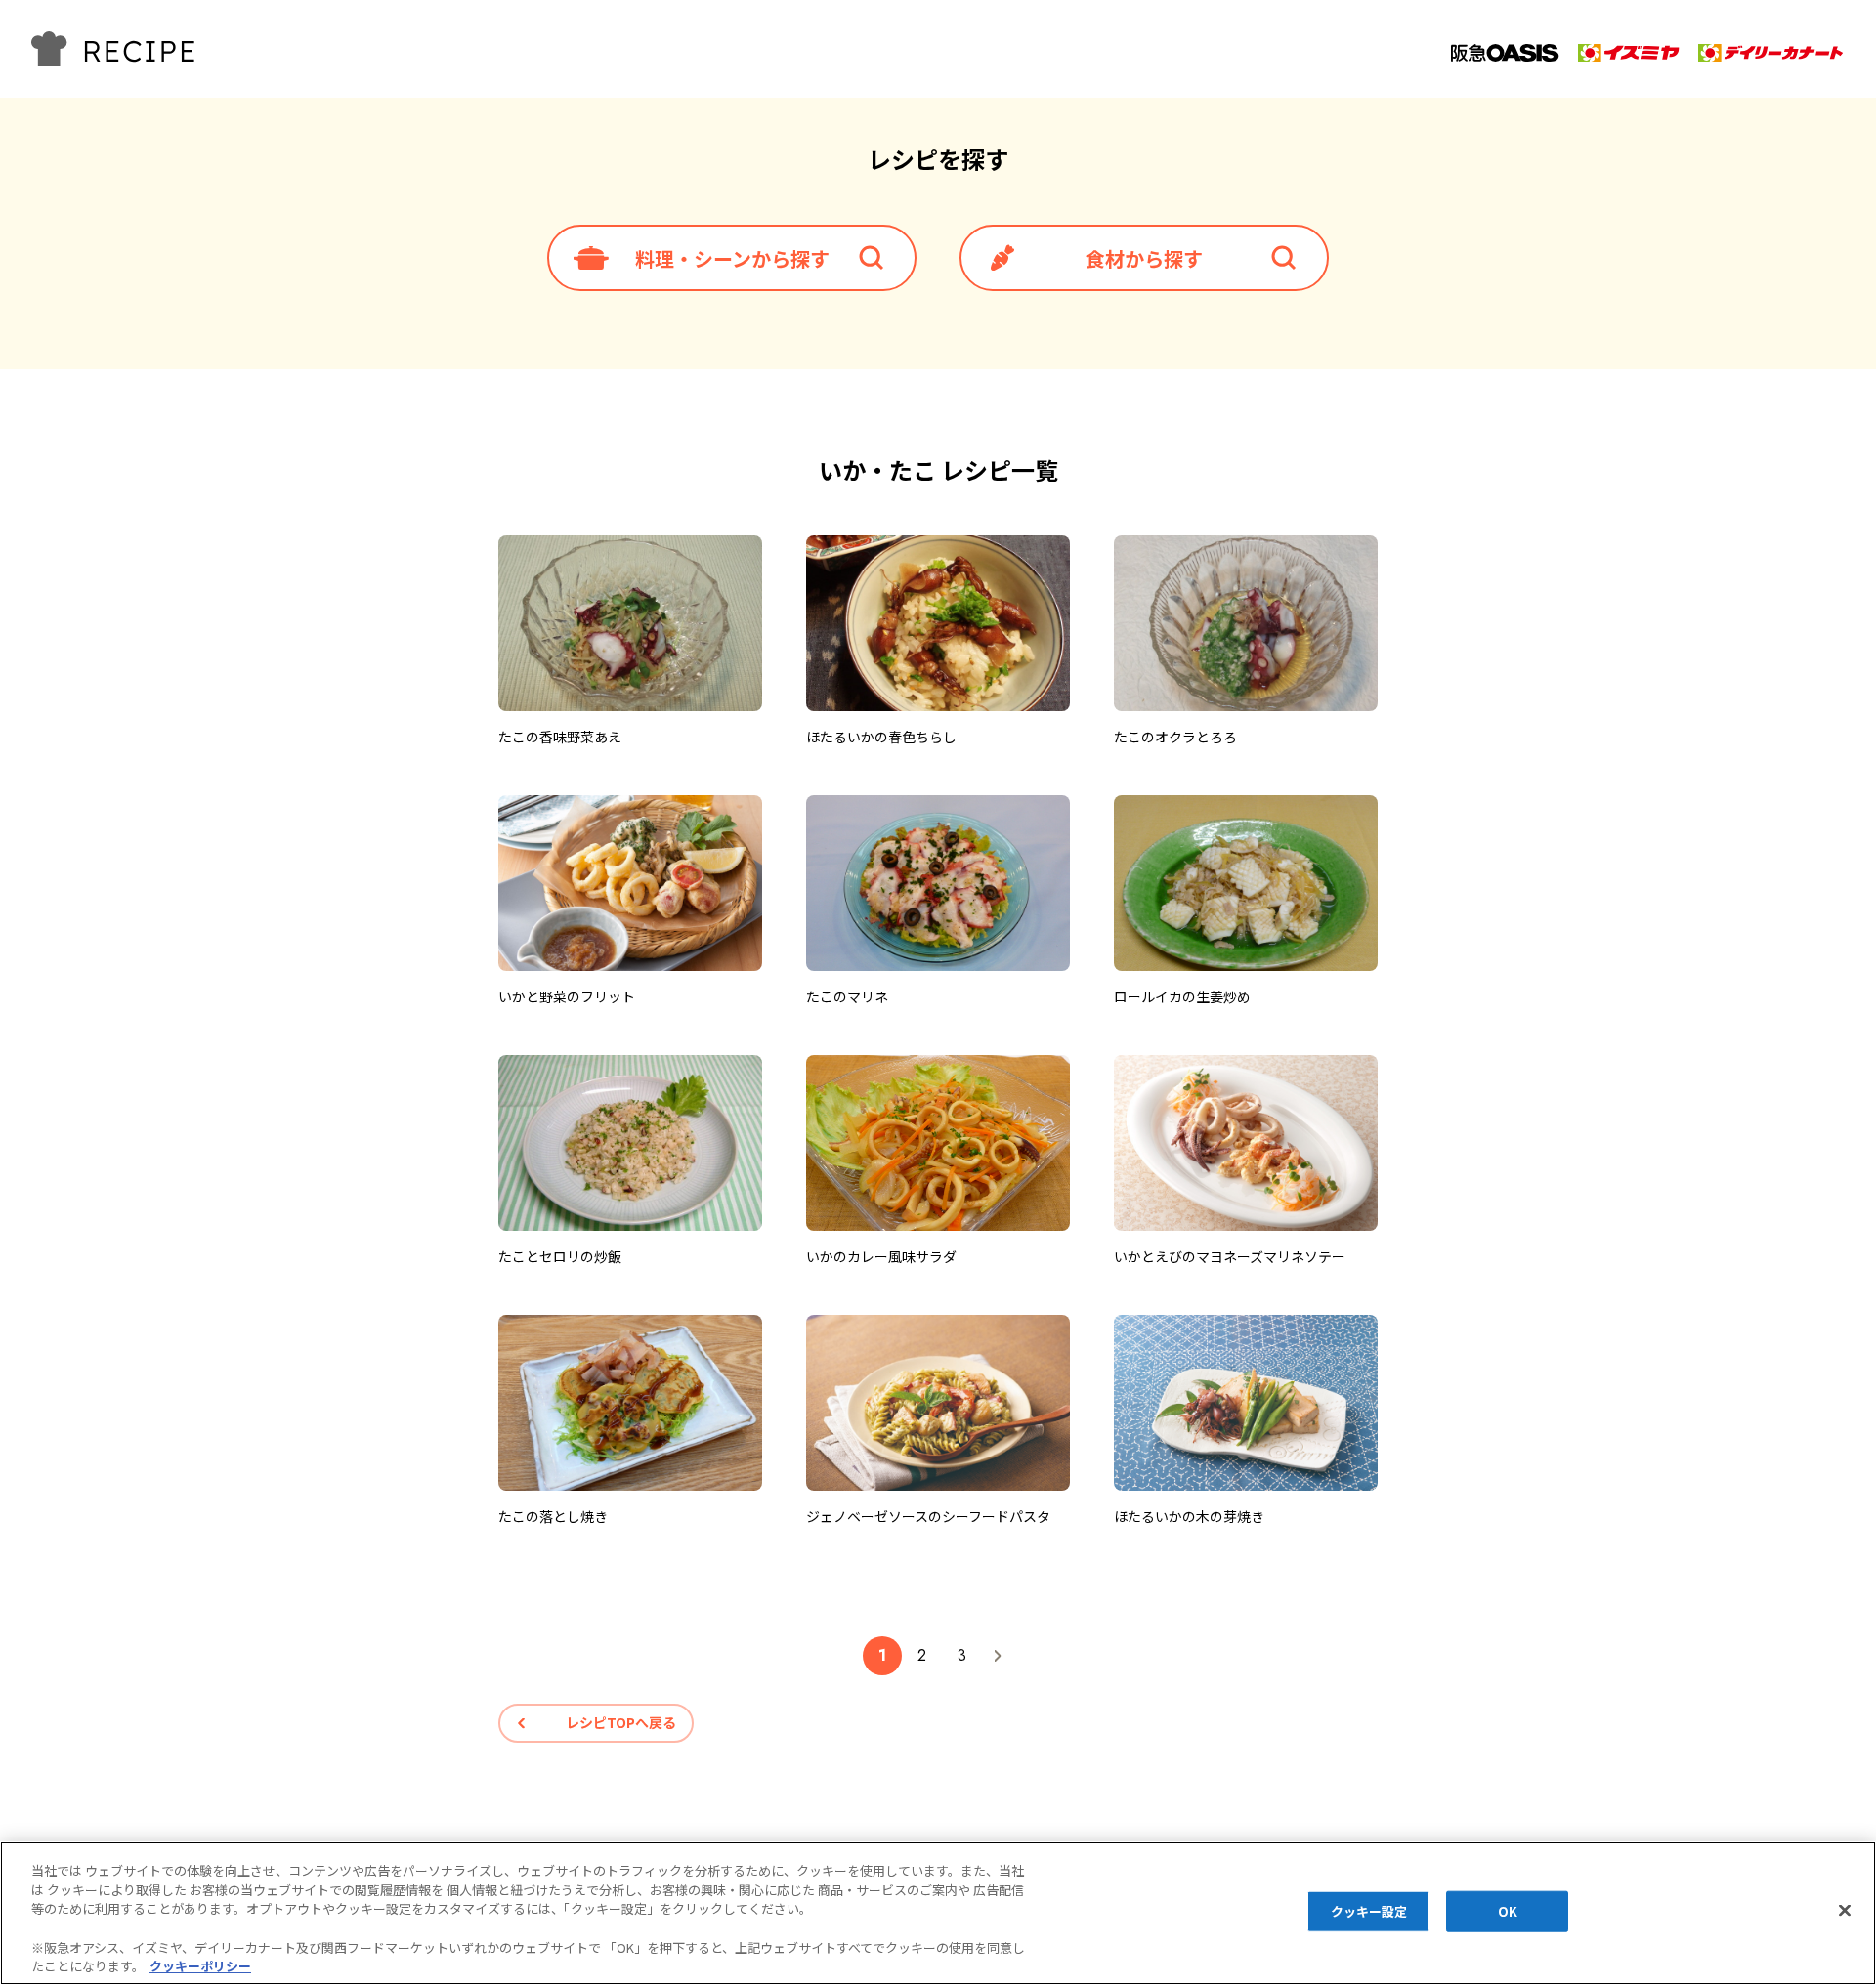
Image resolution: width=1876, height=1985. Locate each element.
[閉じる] (1845, 1911)
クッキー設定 (1369, 1911)
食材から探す (1144, 258)
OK (1508, 1911)
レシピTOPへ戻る (621, 1722)
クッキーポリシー (200, 1965)
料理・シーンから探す (732, 258)
